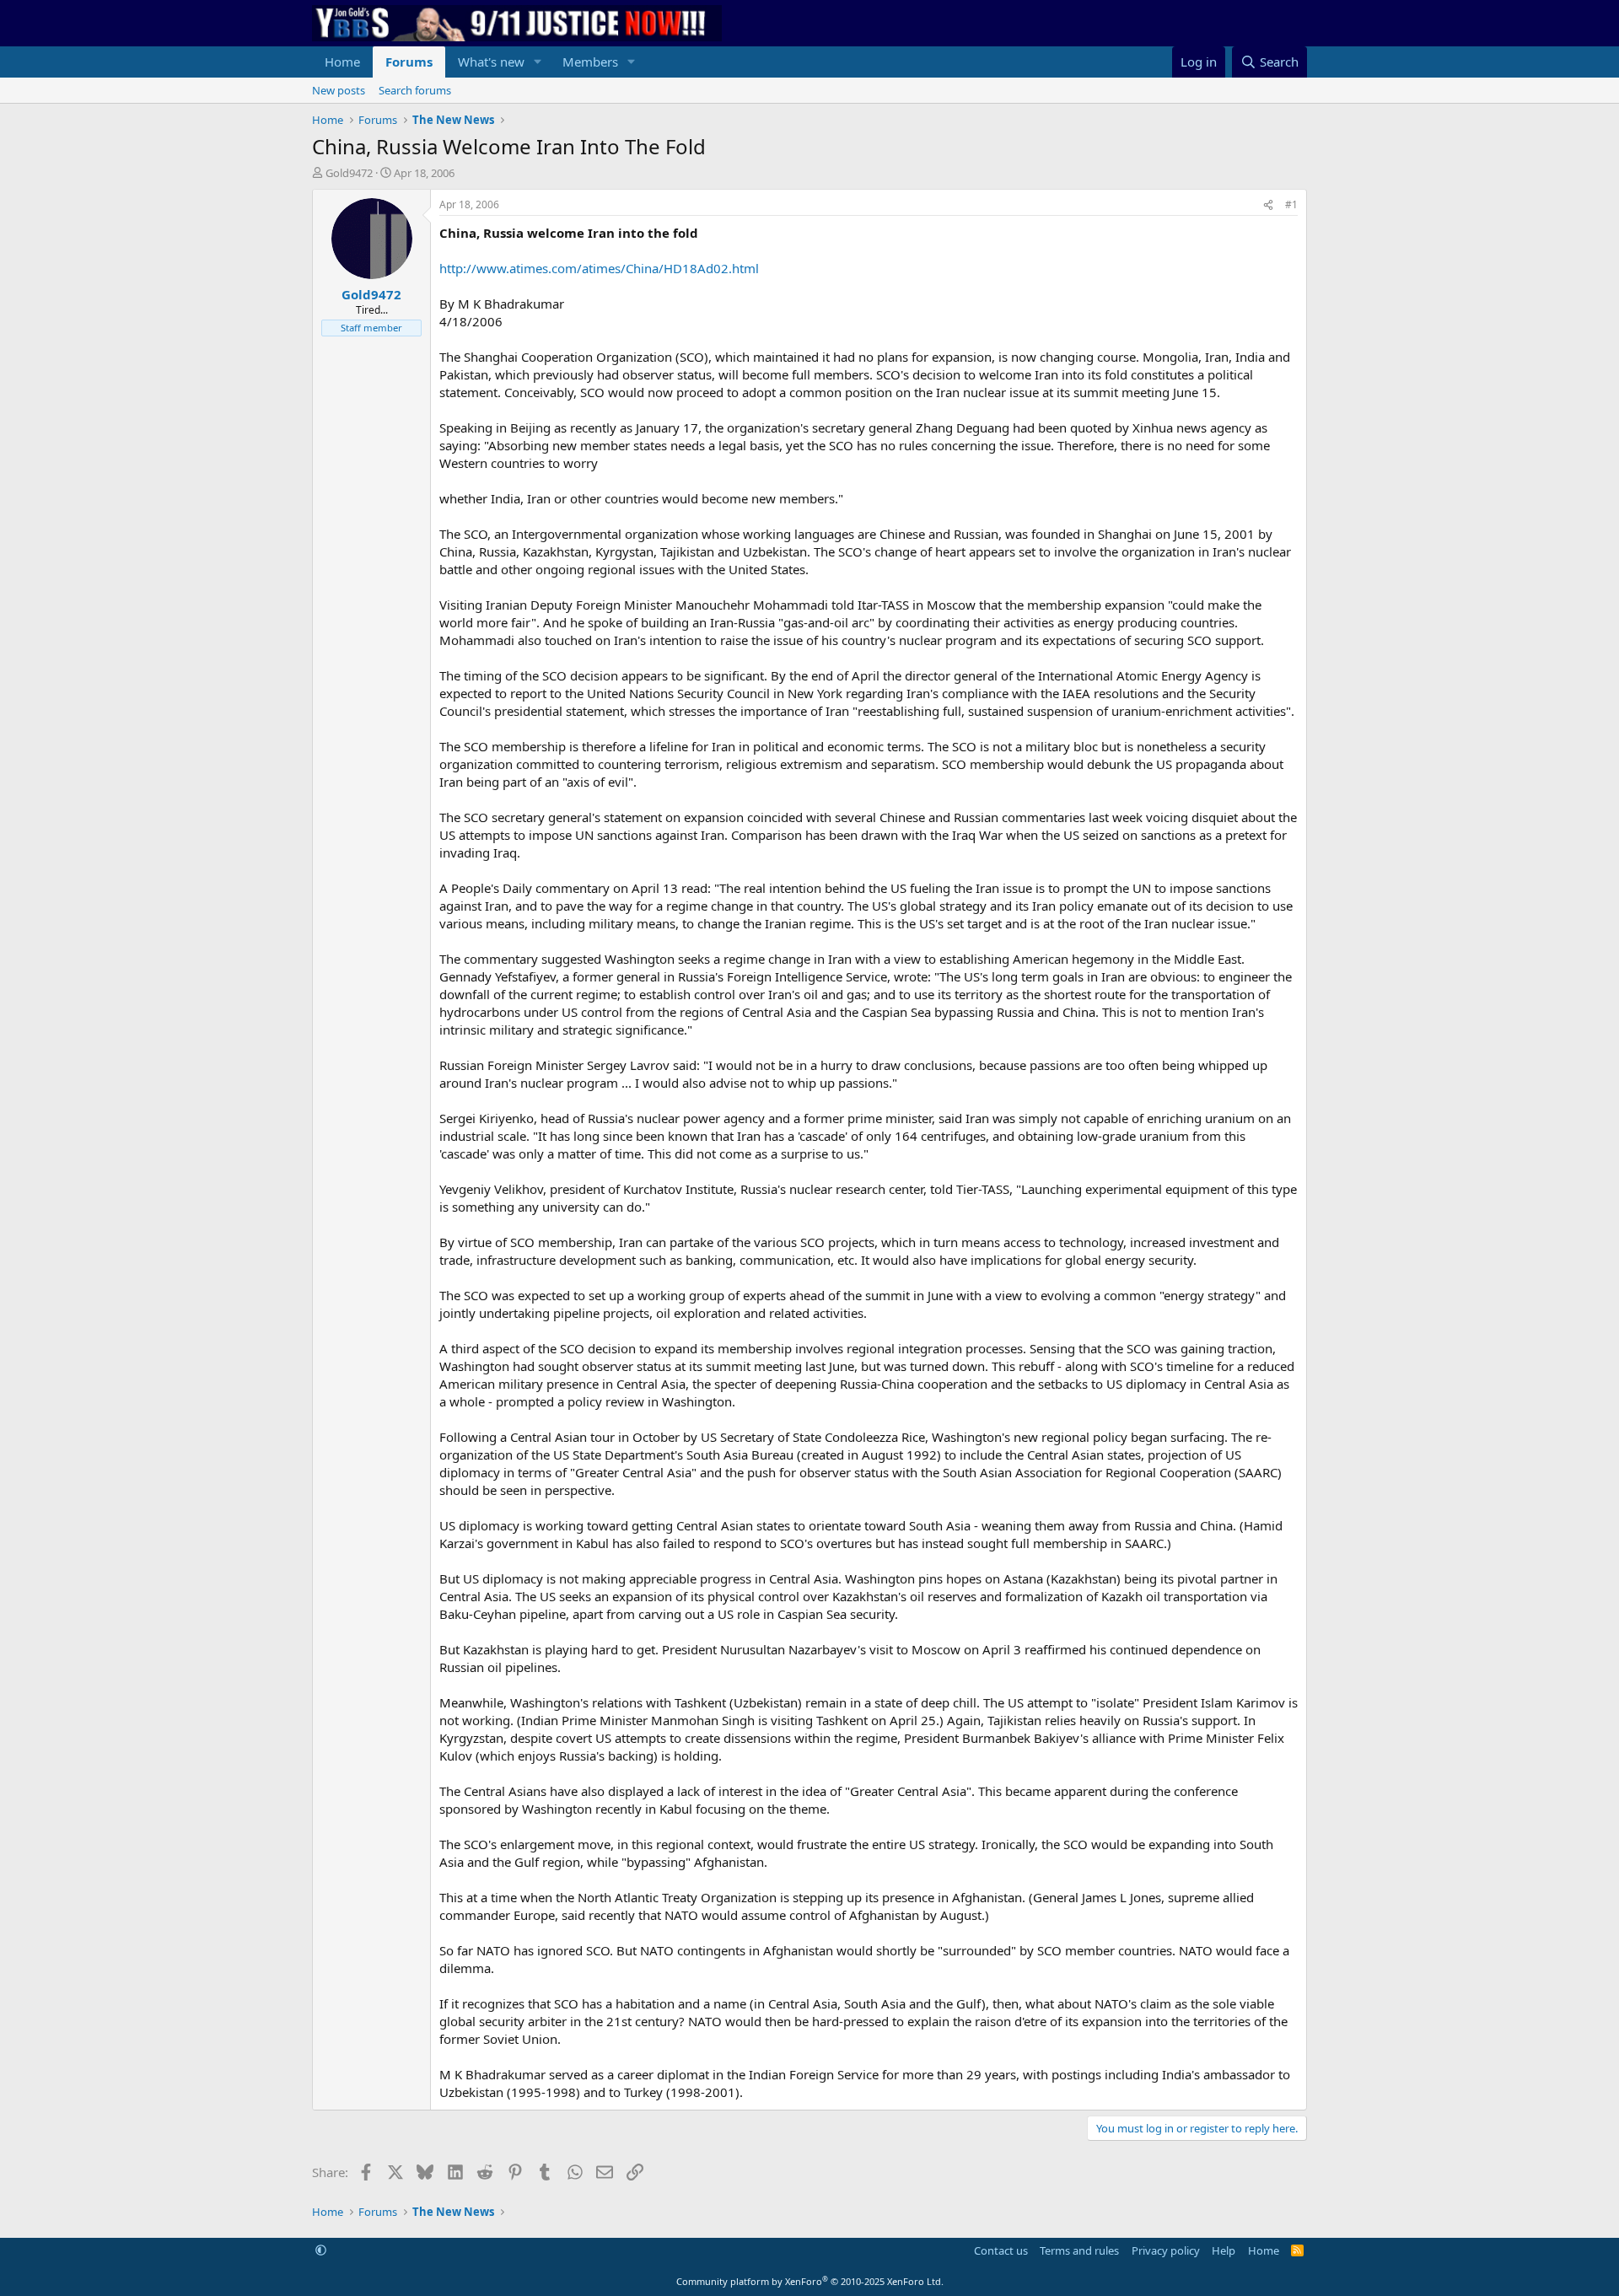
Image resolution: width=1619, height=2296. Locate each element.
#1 (1291, 204)
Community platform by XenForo (810, 2281)
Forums (409, 62)
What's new (491, 62)
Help (1224, 2250)
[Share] (1268, 205)
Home (342, 62)
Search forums (415, 90)
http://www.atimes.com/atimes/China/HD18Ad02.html (599, 268)
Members (590, 62)
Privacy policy (1166, 2250)
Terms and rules (1079, 2250)
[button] (538, 62)
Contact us (1001, 2250)
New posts (339, 90)
